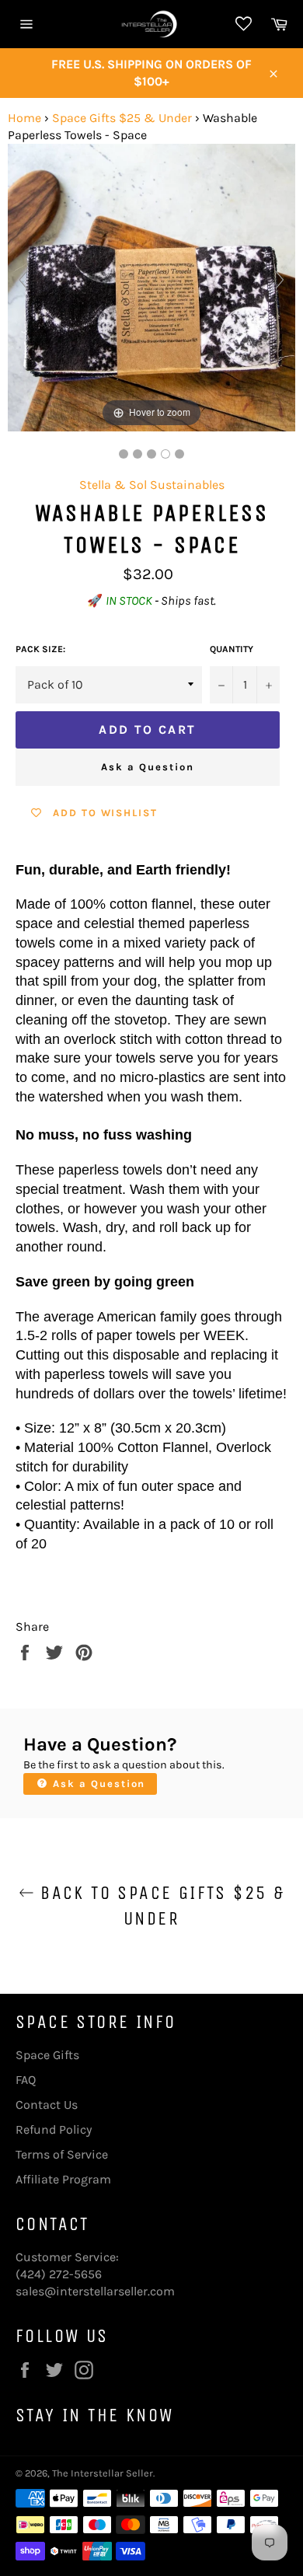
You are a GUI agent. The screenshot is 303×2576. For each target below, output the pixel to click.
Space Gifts (47, 2055)
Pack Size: (40, 649)
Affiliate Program (63, 2179)
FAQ (26, 2080)
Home (24, 118)
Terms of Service (62, 2154)
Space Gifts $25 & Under (122, 118)
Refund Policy (54, 2129)
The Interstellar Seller (103, 2473)
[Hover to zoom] (151, 286)
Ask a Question (147, 767)
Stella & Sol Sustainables (152, 485)
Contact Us (47, 2105)
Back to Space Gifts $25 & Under (159, 1906)
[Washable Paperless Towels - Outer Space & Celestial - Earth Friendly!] (124, 454)
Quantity (232, 649)
